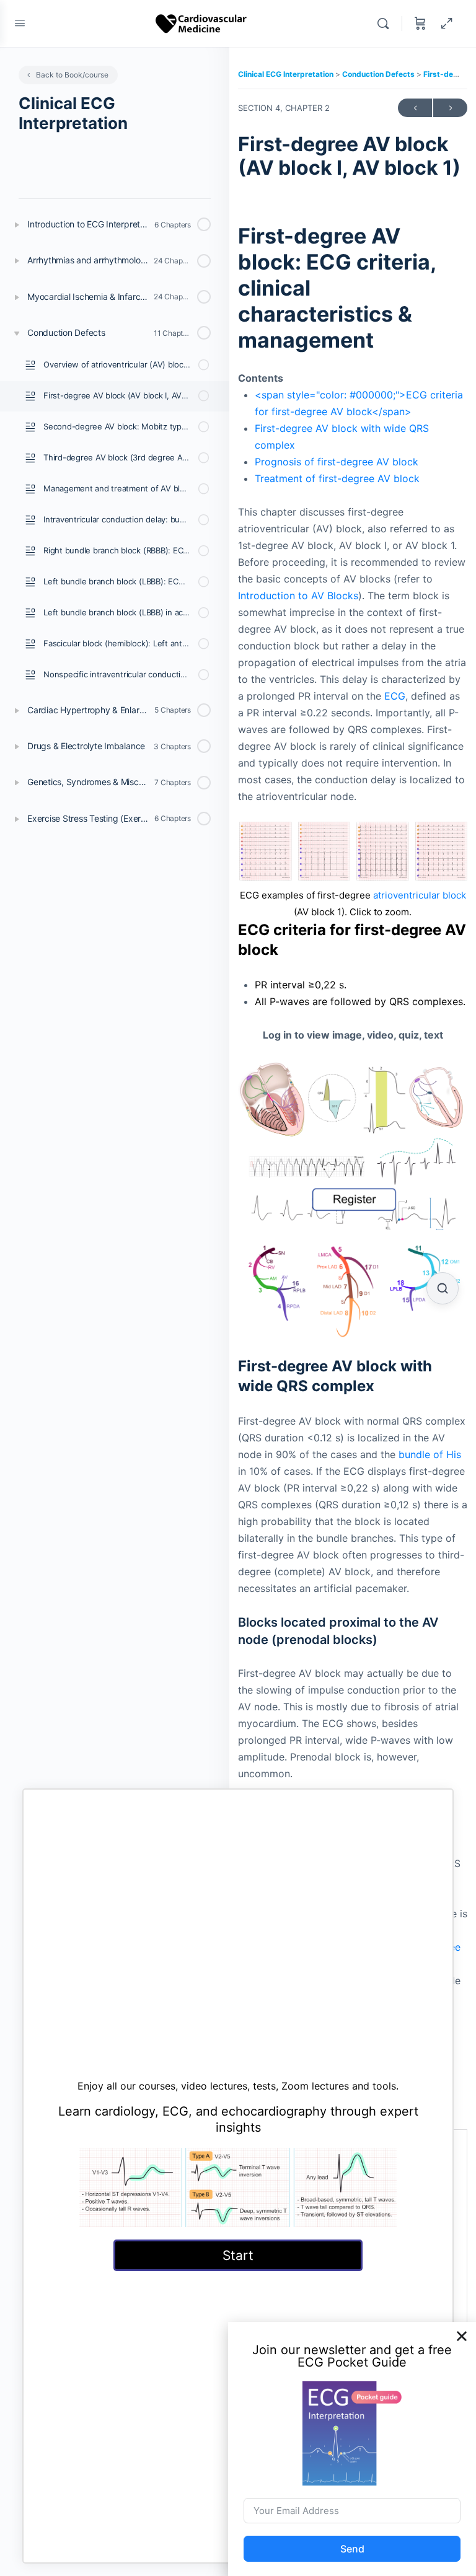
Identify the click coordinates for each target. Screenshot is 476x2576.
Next (450, 108)
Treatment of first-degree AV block (337, 478)
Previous (415, 108)
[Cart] (420, 24)
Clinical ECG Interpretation (287, 74)
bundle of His (430, 1454)
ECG (395, 696)
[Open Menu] (20, 23)
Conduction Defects (379, 74)
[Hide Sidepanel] (447, 24)
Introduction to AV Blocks (298, 596)
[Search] (386, 24)
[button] (462, 2336)
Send (352, 2549)
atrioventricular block (420, 895)
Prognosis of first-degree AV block (337, 462)
